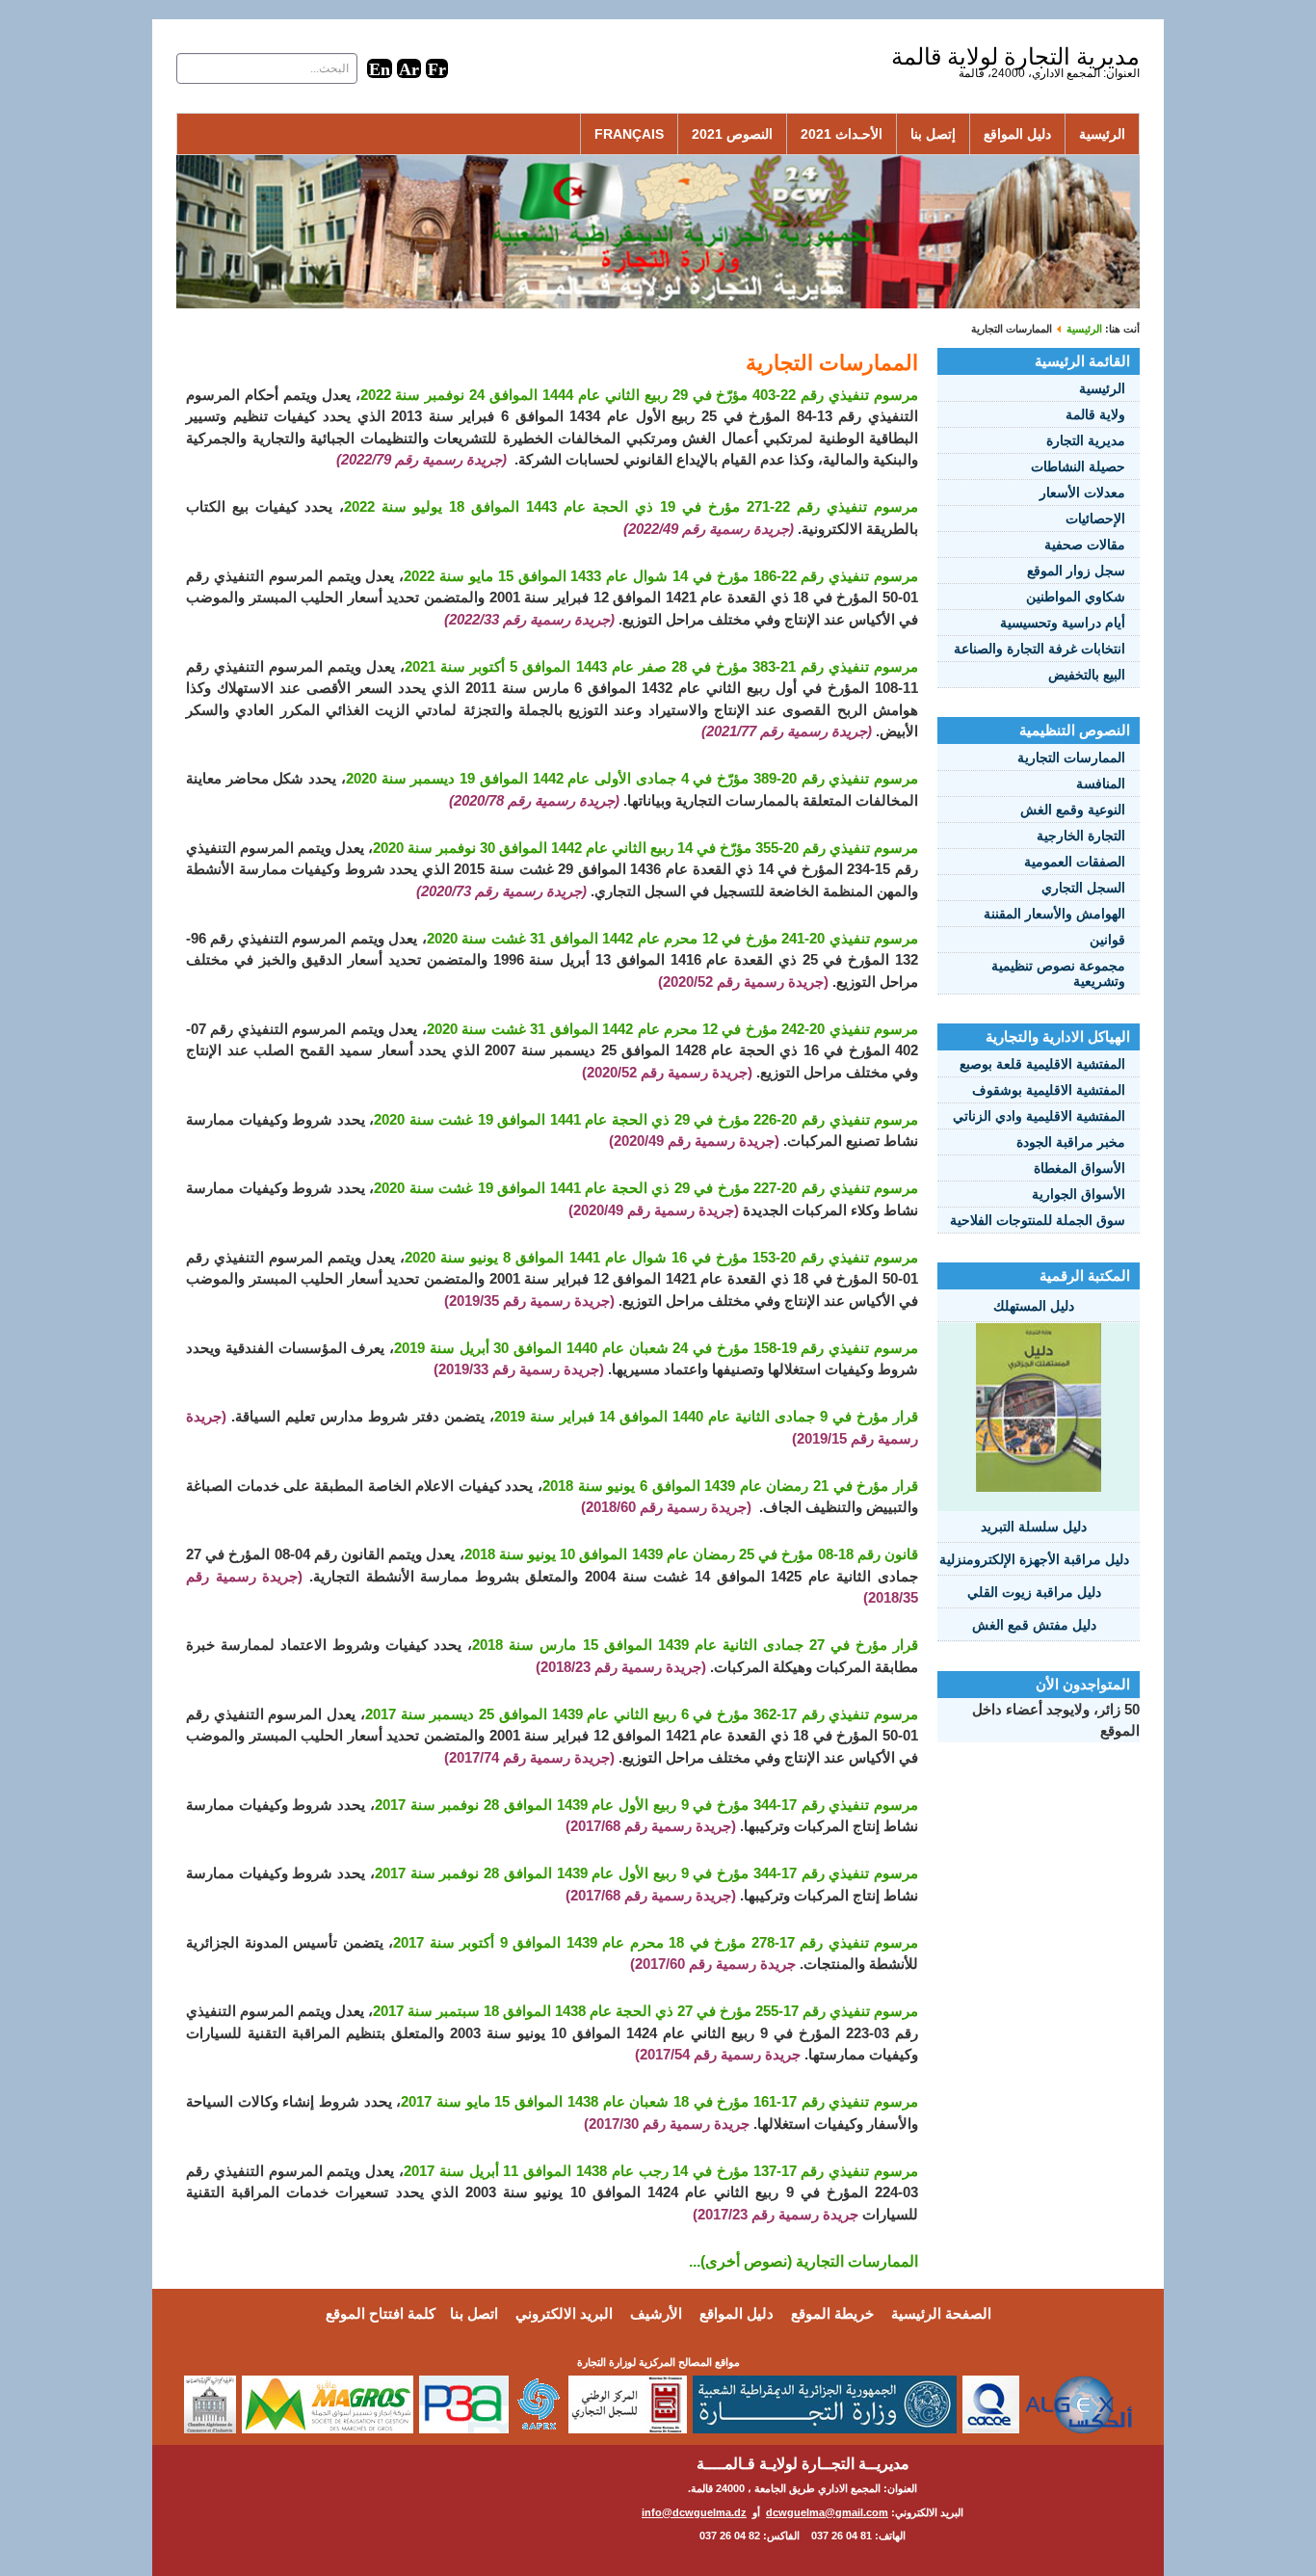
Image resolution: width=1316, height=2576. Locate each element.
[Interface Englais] (380, 68)
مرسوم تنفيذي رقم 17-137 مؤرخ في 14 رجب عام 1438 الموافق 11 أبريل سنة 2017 (661, 2171)
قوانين (1107, 940)
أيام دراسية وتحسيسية (1063, 623)
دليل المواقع (1017, 134)
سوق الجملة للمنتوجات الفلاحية (1038, 1220)
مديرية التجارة (1086, 440)
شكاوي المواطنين (1076, 597)
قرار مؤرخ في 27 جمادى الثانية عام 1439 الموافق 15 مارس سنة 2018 (695, 1645)
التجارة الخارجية (1081, 836)
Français (629, 134)
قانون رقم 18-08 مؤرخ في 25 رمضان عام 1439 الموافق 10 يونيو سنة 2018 (692, 1554)
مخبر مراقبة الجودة (1071, 1142)
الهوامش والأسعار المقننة (1054, 914)
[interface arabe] (409, 68)
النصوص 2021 (732, 134)
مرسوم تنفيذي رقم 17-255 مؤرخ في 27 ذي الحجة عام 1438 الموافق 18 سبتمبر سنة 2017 (645, 2011)
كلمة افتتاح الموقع (381, 2313)
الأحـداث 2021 (842, 134)
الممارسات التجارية (1071, 757)
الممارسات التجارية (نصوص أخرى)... (803, 2261)
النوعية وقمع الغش (1073, 810)
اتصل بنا (474, 2313)
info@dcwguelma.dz (694, 2512)
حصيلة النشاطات (1078, 466)
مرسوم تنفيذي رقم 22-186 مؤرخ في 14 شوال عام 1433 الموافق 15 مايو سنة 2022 (661, 576)
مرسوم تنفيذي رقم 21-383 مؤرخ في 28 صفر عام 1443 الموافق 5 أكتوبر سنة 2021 (661, 666)
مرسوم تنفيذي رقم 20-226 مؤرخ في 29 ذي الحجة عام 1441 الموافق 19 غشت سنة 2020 (646, 1119)
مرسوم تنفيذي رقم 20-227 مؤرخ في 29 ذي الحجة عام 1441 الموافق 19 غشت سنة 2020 (646, 1188)
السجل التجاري (1083, 888)
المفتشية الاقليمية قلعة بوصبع (1042, 1064)
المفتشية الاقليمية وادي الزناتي (1039, 1116)
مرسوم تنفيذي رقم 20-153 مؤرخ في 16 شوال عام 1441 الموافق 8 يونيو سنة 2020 (661, 1257)
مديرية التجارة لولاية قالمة (1015, 56)
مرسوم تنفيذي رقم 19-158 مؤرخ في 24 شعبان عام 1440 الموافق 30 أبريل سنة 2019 (656, 1348)
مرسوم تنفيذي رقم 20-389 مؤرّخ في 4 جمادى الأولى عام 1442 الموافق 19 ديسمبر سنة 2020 (632, 778)
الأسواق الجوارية (1079, 1194)
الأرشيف (656, 2313)
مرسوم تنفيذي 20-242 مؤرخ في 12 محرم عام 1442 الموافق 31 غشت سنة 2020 (672, 1029)
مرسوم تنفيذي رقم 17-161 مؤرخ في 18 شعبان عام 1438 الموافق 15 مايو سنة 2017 (659, 2101)
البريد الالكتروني (564, 2313)
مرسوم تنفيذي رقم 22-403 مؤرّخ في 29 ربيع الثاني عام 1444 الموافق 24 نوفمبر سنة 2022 (639, 395)
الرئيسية (1102, 134)
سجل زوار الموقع (1076, 571)
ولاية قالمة (1095, 414)
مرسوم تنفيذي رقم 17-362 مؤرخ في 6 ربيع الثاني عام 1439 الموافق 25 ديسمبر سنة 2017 (642, 1714)
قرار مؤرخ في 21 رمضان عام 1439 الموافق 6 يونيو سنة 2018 (730, 1486)
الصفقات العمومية (1075, 862)
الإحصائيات (1095, 518)
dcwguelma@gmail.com (827, 2512)
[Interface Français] (437, 68)
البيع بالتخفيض (1087, 675)
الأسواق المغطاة (1079, 1168)
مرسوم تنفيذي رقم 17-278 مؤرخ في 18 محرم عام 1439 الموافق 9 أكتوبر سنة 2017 (656, 1942)
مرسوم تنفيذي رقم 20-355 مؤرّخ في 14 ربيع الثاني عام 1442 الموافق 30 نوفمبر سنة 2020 (645, 848)
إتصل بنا (933, 134)
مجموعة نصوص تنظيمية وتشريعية (1058, 973)
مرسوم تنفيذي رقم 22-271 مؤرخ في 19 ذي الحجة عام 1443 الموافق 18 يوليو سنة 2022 (631, 506)
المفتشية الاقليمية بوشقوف (1049, 1090)
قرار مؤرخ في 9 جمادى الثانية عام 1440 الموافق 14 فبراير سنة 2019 (706, 1416)
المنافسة (1101, 783)
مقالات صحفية (1085, 544)
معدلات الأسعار (1082, 492)
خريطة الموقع (832, 2313)
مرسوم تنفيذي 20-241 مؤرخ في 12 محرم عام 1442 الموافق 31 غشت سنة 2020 (672, 938)
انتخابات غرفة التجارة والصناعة (1040, 649)
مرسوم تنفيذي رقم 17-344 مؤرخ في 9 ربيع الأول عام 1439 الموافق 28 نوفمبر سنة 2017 (646, 1805)
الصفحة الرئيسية (941, 2313)
